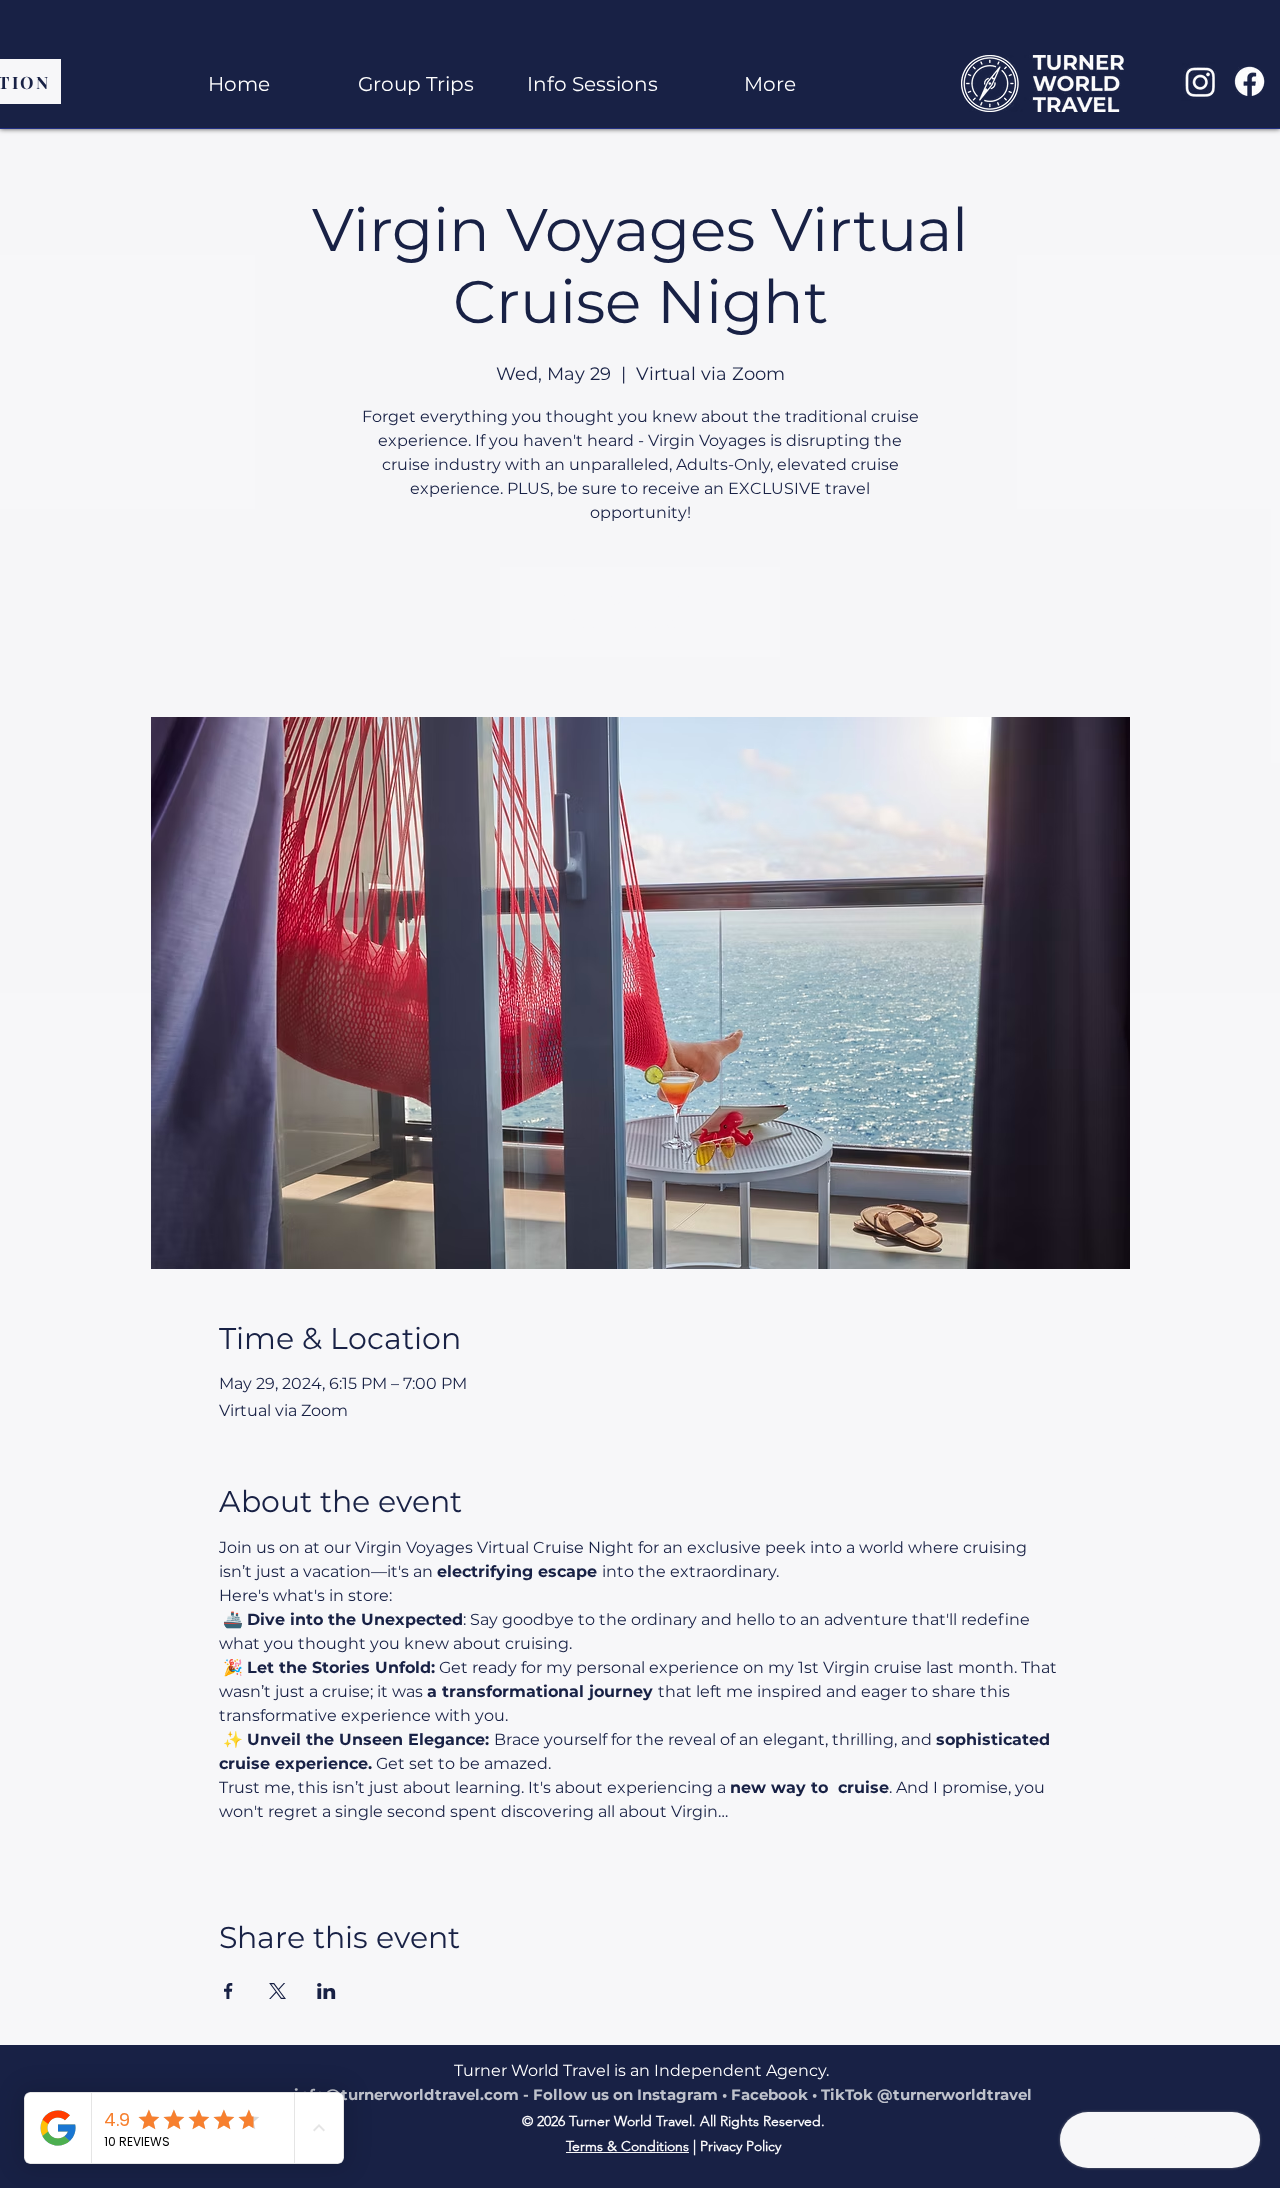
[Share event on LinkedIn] (326, 1991)
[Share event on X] (277, 1991)
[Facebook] (1249, 81)
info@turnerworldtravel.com (406, 2094)
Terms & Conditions (627, 2146)
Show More (264, 1846)
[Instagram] (1200, 81)
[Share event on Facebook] (228, 1991)
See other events (640, 623)
